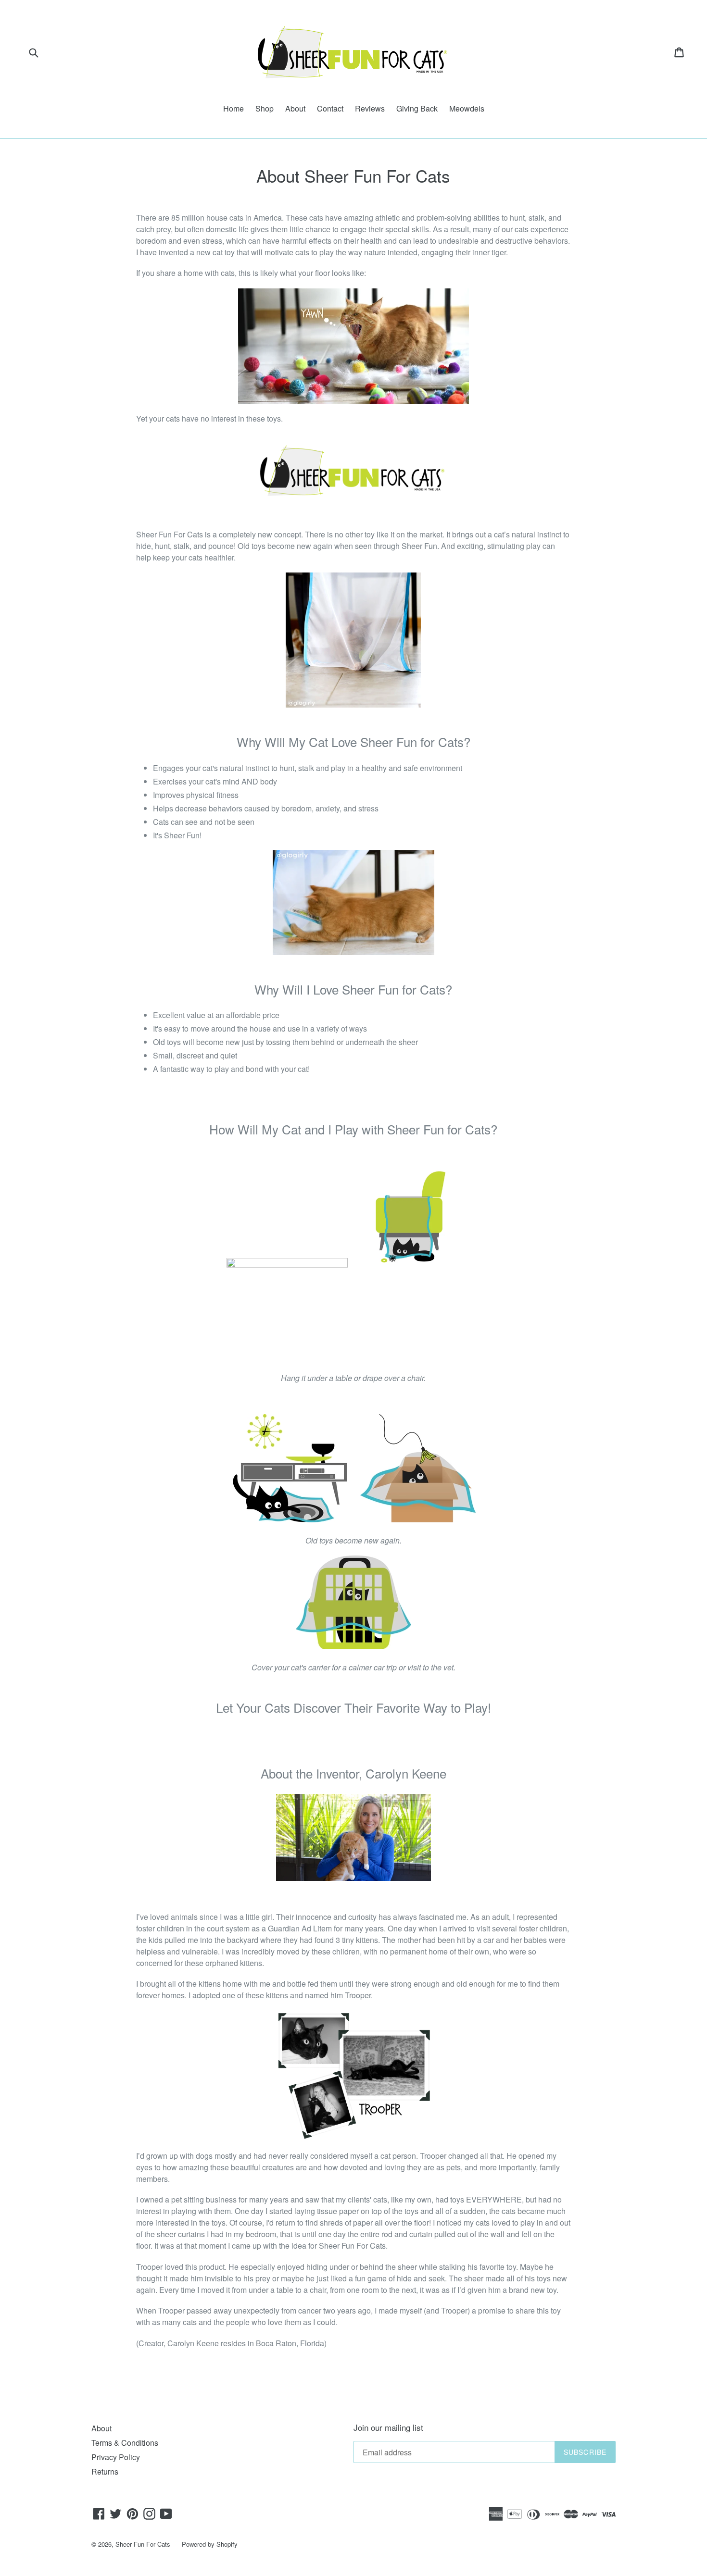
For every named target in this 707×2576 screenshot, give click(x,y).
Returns (105, 2471)
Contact (330, 108)
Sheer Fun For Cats (143, 2544)
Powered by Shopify (210, 2544)
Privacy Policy (116, 2457)
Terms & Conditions (125, 2443)
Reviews (370, 108)
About (295, 108)
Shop (265, 108)
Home (234, 108)
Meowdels (467, 108)
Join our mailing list (388, 2427)
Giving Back (417, 108)
